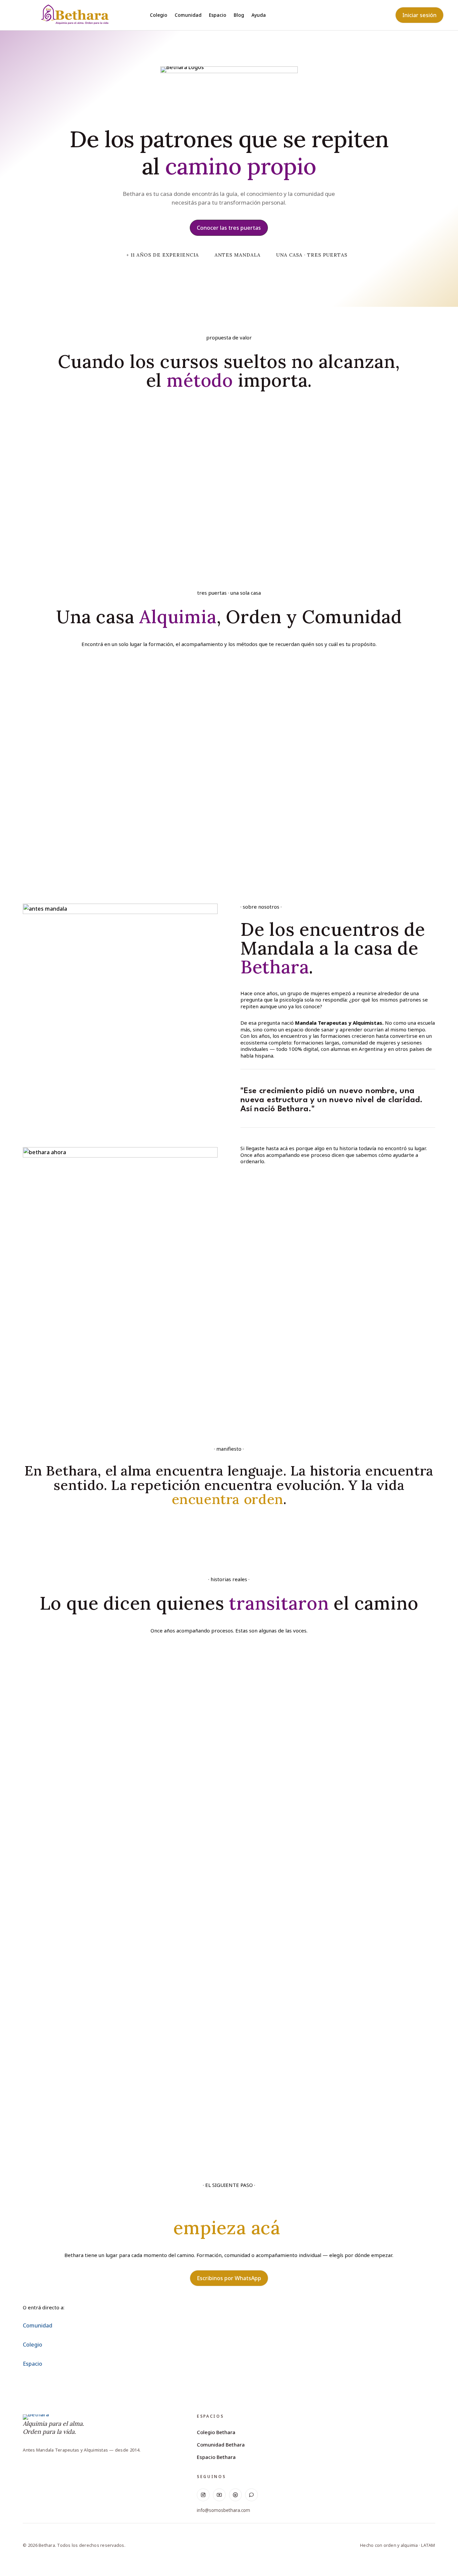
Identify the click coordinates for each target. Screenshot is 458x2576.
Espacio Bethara (216, 2457)
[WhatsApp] (251, 2495)
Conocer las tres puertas (229, 228)
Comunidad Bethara (221, 2445)
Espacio (218, 15)
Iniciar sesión (419, 15)
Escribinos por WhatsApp (229, 2278)
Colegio (159, 15)
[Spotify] (235, 2495)
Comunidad (188, 15)
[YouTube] (219, 2495)
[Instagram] (203, 2495)
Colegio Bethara (216, 2432)
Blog (239, 15)
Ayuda (259, 15)
